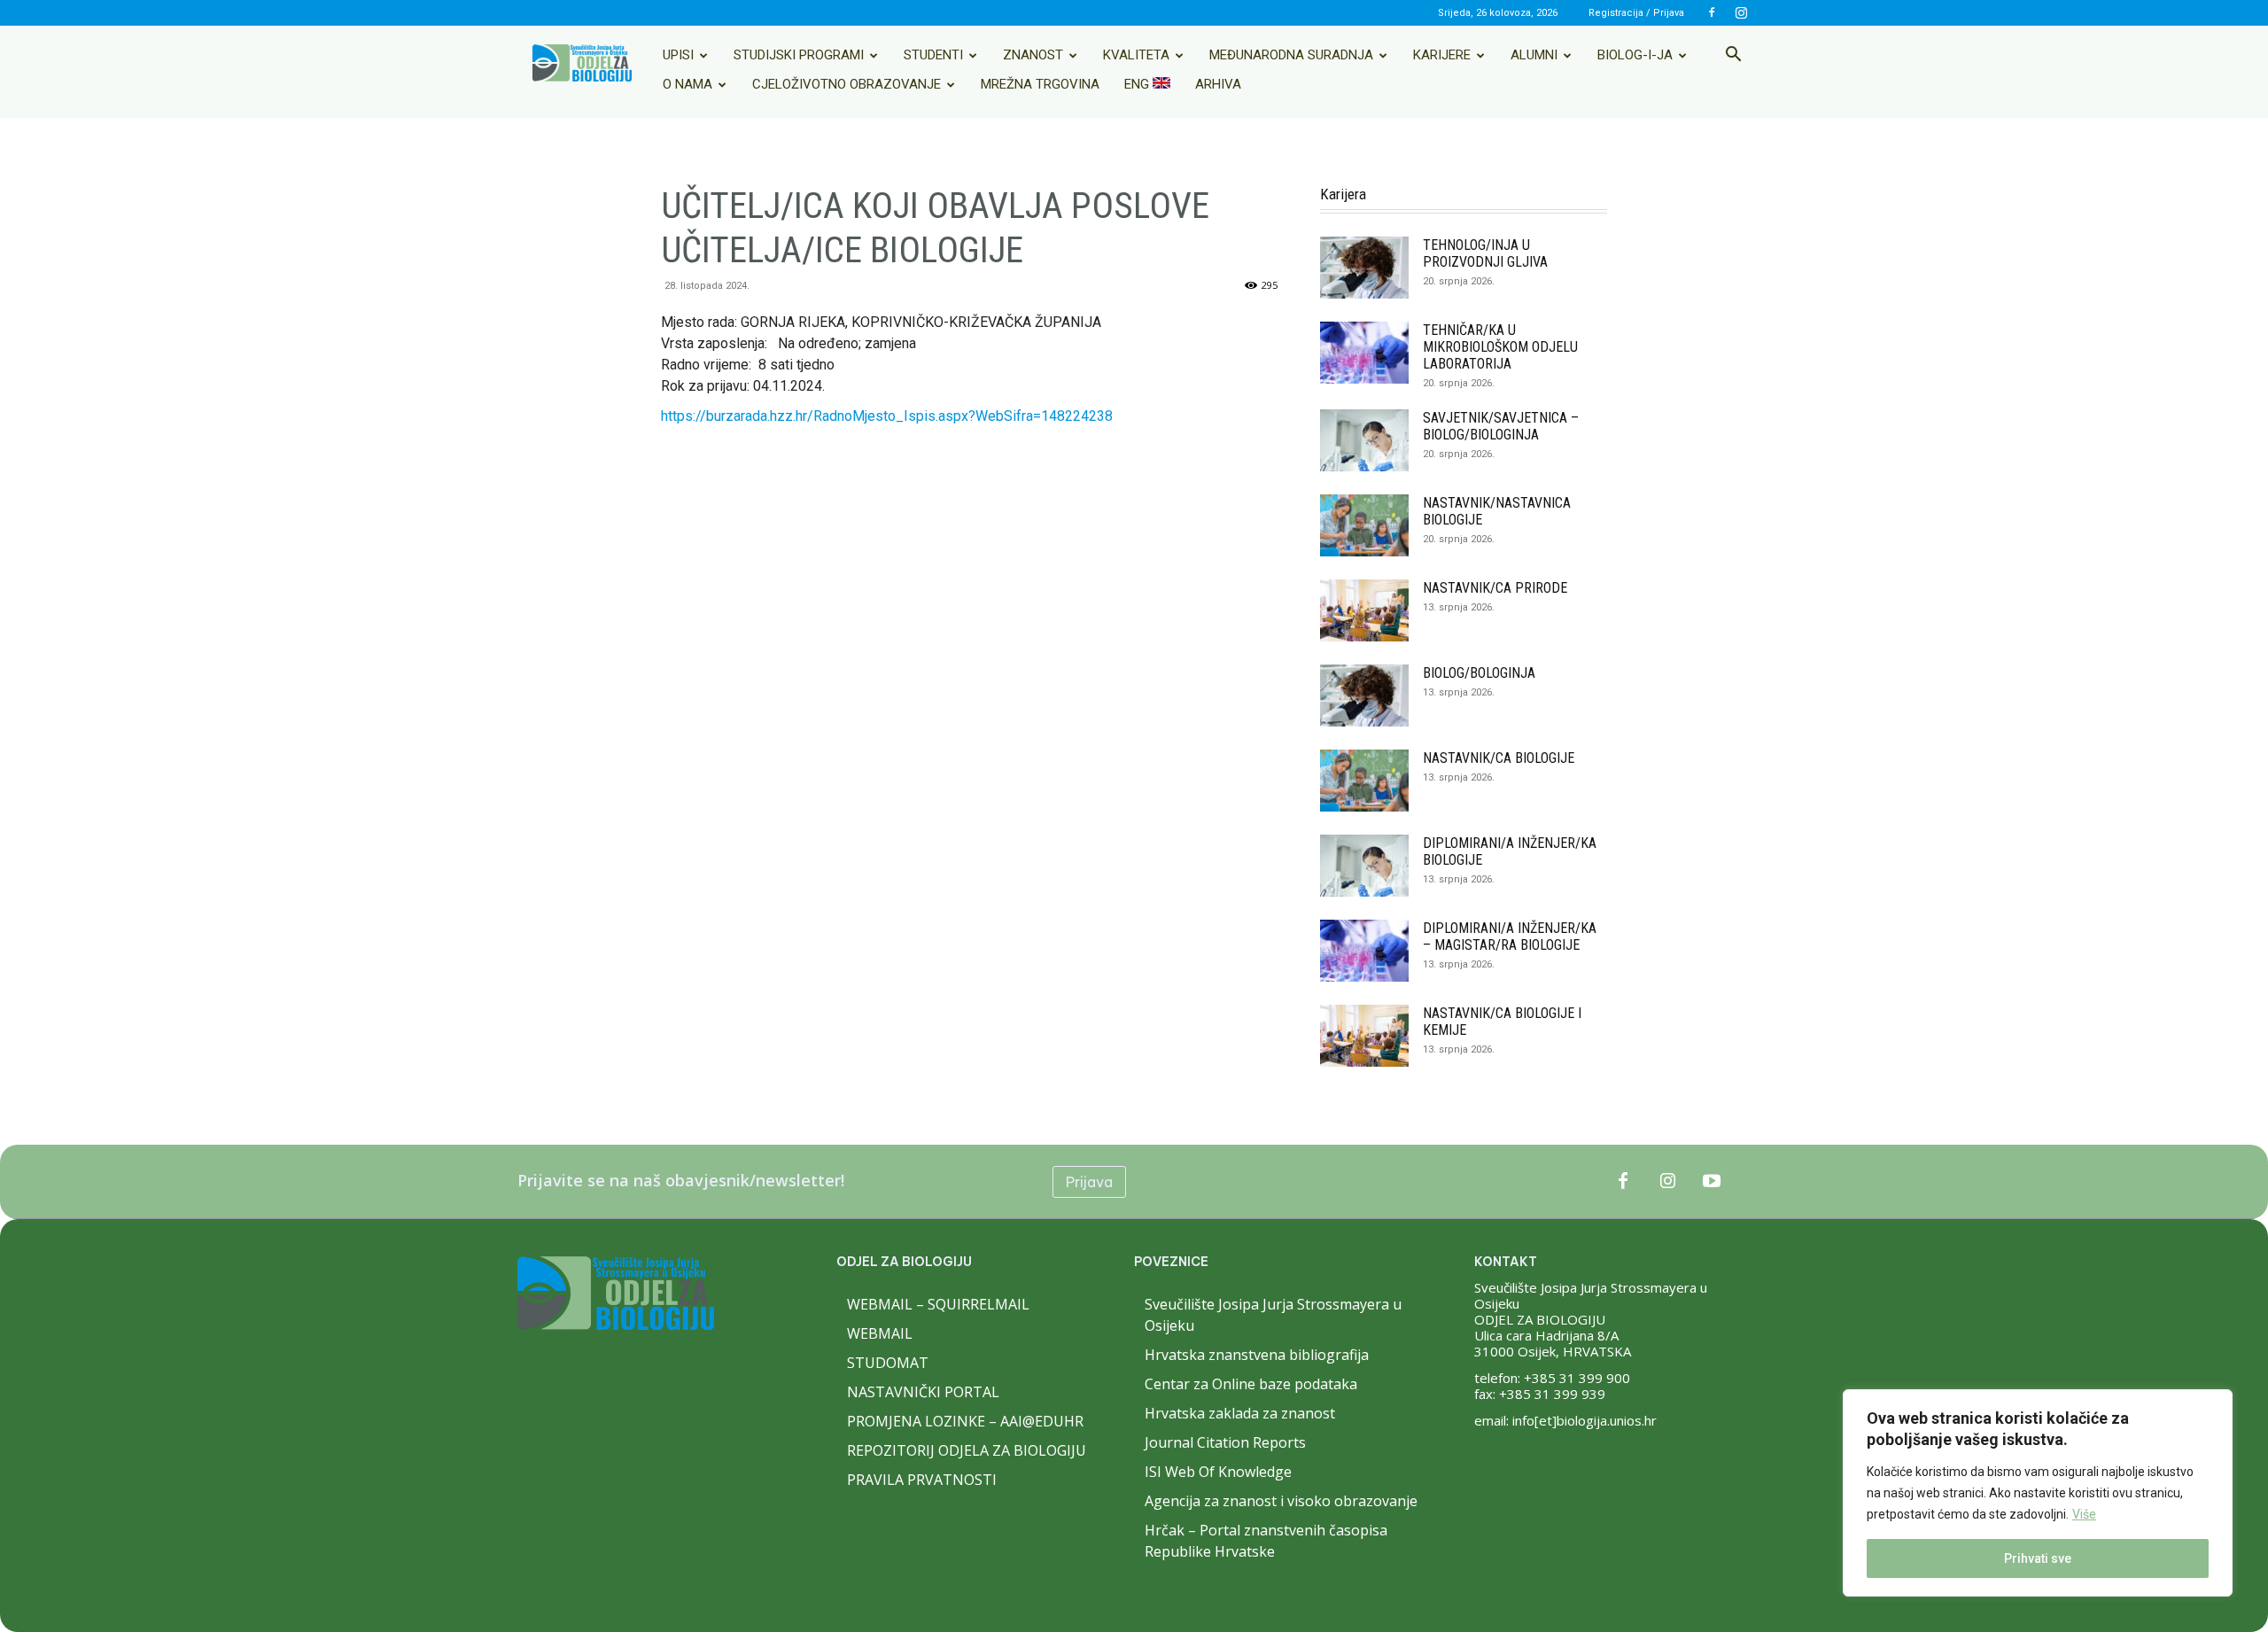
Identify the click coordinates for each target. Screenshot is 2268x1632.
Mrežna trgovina (1040, 84)
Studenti (933, 55)
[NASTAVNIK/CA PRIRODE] (1364, 610)
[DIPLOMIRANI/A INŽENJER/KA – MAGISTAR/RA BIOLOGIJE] (1364, 951)
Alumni (1534, 55)
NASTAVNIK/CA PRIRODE (1495, 588)
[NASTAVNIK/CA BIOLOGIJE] (1364, 781)
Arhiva (1218, 84)
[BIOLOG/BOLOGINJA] (1364, 696)
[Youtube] (1712, 1182)
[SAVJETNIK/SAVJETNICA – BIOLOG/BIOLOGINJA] (1364, 440)
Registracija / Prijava (1636, 13)
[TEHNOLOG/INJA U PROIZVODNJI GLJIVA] (1364, 268)
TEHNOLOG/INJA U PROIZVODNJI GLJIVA (1485, 253)
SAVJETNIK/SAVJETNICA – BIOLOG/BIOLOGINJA (1501, 426)
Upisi (678, 55)
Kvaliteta (1136, 55)
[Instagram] (1741, 12)
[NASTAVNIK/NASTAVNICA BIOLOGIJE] (1364, 525)
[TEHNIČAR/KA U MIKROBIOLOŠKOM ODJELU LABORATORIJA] (1364, 353)
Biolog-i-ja (1635, 55)
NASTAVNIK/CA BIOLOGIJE (1499, 758)
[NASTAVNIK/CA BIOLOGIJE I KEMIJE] (1364, 1036)
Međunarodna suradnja (1291, 55)
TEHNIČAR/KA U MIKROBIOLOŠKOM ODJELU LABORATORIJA (1500, 347)
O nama (687, 84)
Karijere (1442, 55)
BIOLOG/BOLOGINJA (1479, 673)
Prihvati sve (2038, 1558)
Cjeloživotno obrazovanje (847, 84)
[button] (1733, 56)
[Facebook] (1712, 12)
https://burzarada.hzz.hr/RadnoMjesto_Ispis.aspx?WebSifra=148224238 (887, 416)
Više (2084, 1514)
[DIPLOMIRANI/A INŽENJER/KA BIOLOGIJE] (1364, 866)
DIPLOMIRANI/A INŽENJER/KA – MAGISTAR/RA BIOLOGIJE (1510, 936)
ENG (1138, 84)
